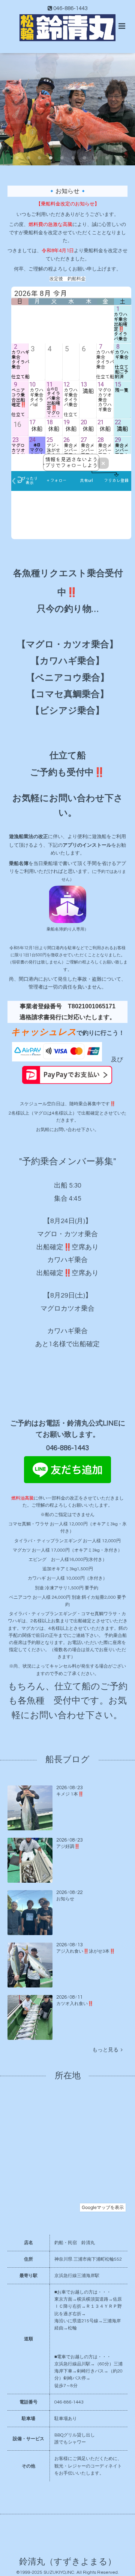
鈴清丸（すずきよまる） (68, 2562)
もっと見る (106, 2050)
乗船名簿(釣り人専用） (67, 929)
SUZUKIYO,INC (59, 2572)
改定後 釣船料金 (67, 279)
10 (118, 158)
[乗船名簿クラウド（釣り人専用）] (68, 922)
